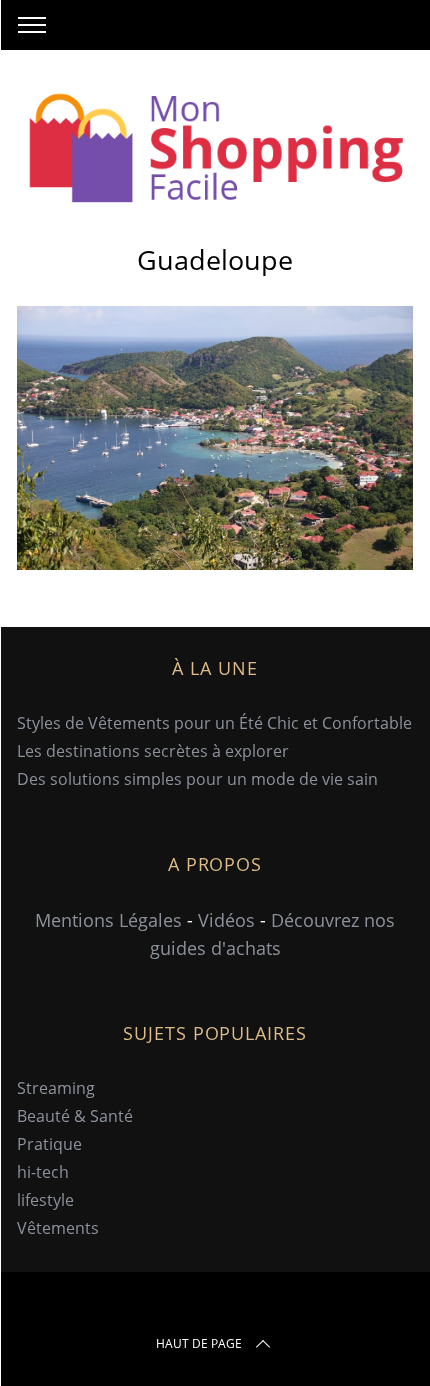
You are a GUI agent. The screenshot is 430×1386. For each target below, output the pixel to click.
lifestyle (45, 1200)
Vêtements (58, 1228)
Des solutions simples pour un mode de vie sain (197, 779)
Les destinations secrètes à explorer (153, 751)
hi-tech (43, 1172)
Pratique (49, 1144)
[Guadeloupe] (215, 563)
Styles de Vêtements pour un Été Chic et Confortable (214, 723)
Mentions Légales (108, 920)
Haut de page (199, 1343)
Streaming (56, 1088)
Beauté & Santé (75, 1116)
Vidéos (226, 920)
